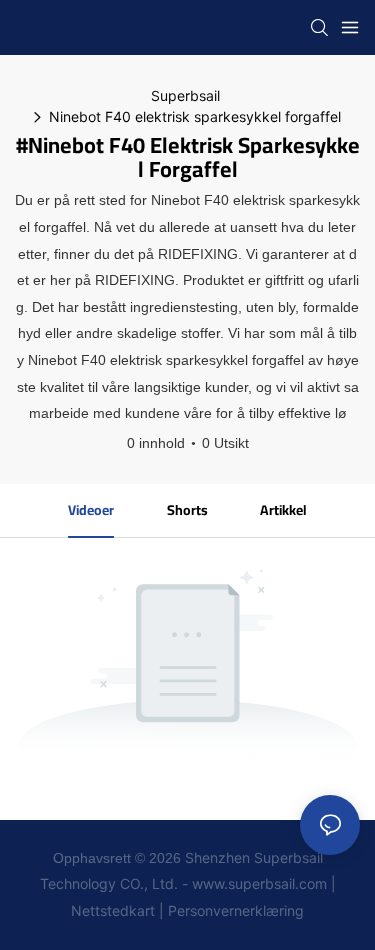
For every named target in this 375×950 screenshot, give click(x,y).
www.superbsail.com (259, 883)
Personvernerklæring (236, 910)
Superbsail (185, 95)
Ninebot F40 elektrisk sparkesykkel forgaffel (195, 116)
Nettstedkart (113, 910)
